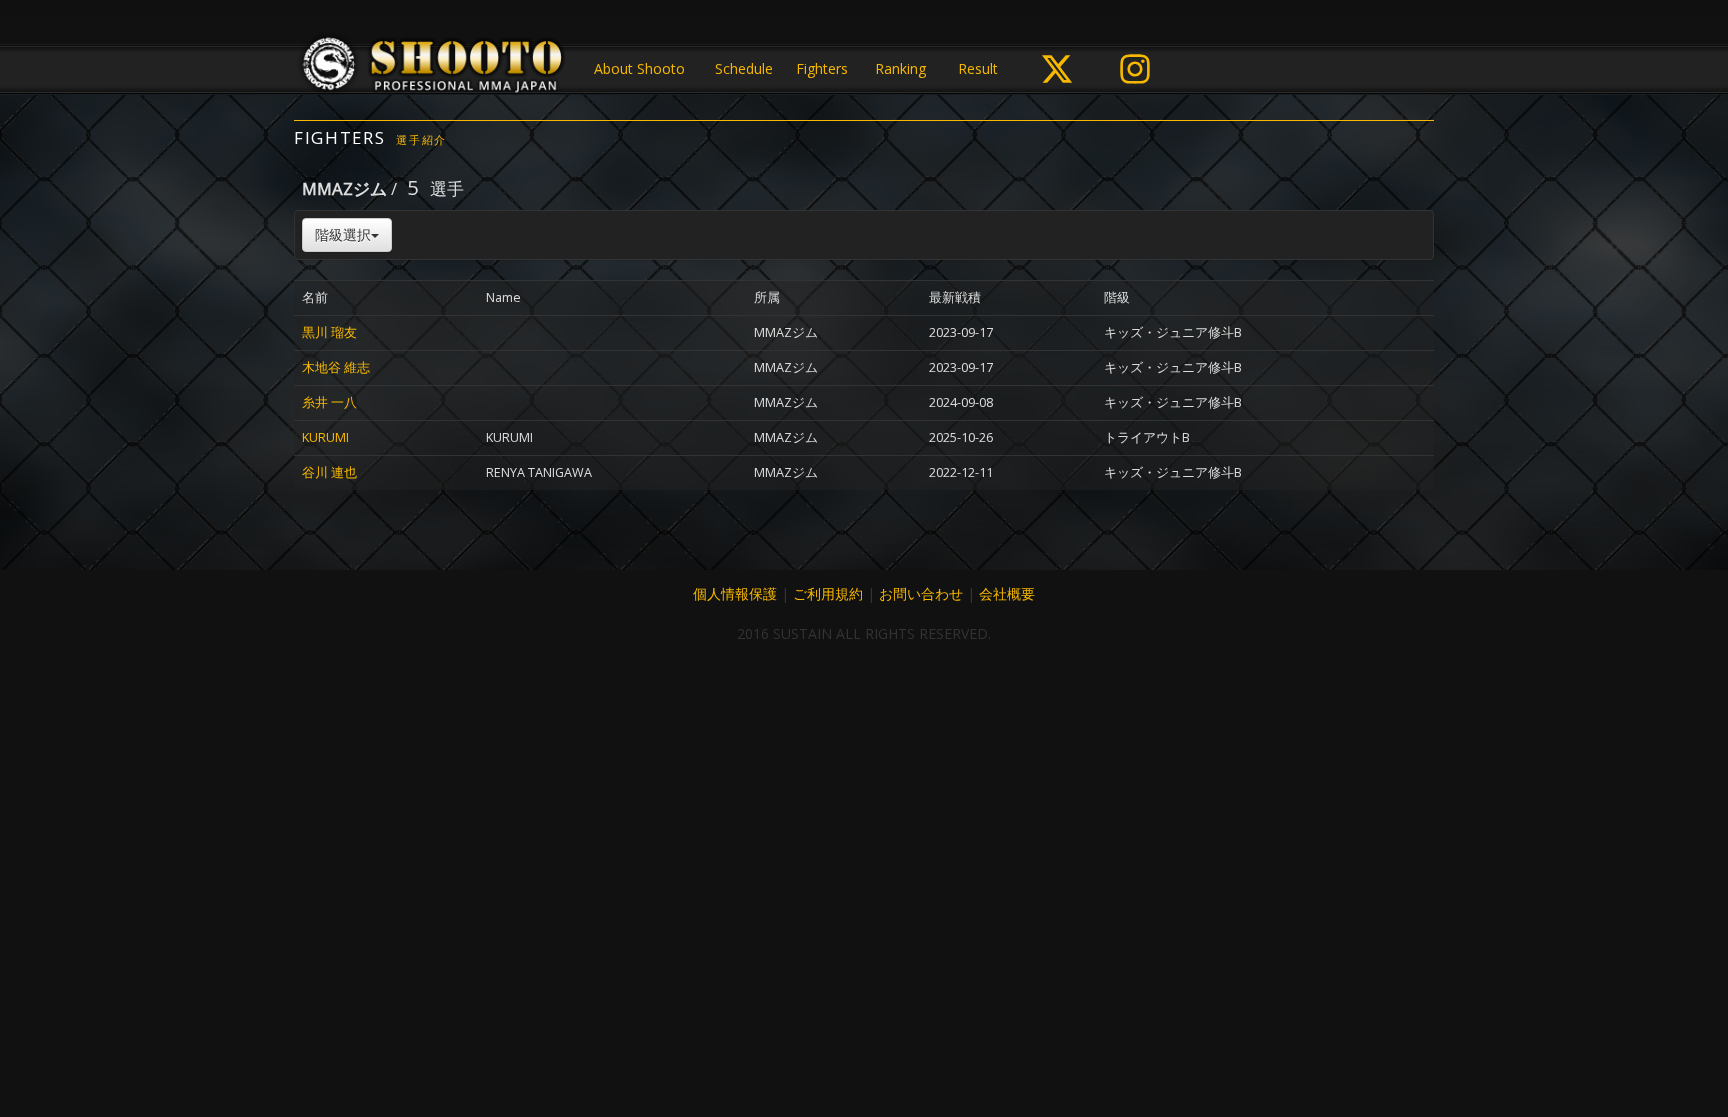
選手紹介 (421, 139)
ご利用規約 (828, 593)
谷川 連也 (329, 472)
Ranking (900, 68)
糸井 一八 (329, 402)
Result (978, 68)
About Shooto (639, 68)
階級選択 (343, 234)
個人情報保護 (735, 593)
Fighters (822, 68)
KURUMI (325, 437)
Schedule (744, 68)
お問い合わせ (921, 593)
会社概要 (1007, 593)
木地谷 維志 (336, 367)
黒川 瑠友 (329, 332)
